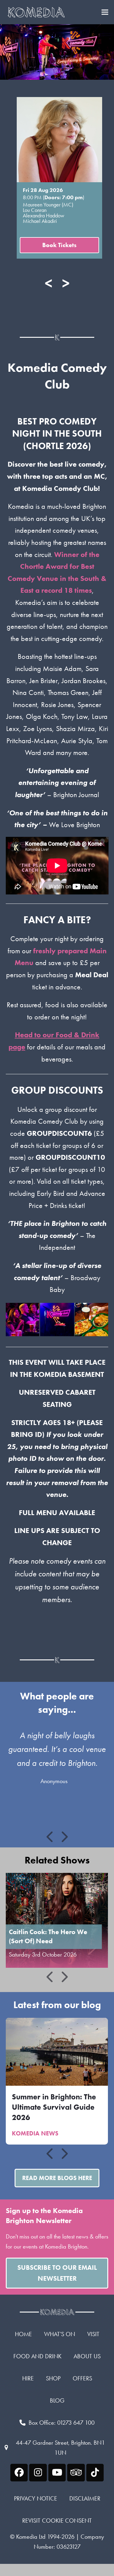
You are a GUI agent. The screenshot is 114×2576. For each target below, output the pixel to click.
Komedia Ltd (31, 2537)
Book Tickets (59, 245)
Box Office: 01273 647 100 (62, 2423)
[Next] (64, 1837)
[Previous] (50, 1837)
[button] (105, 12)
